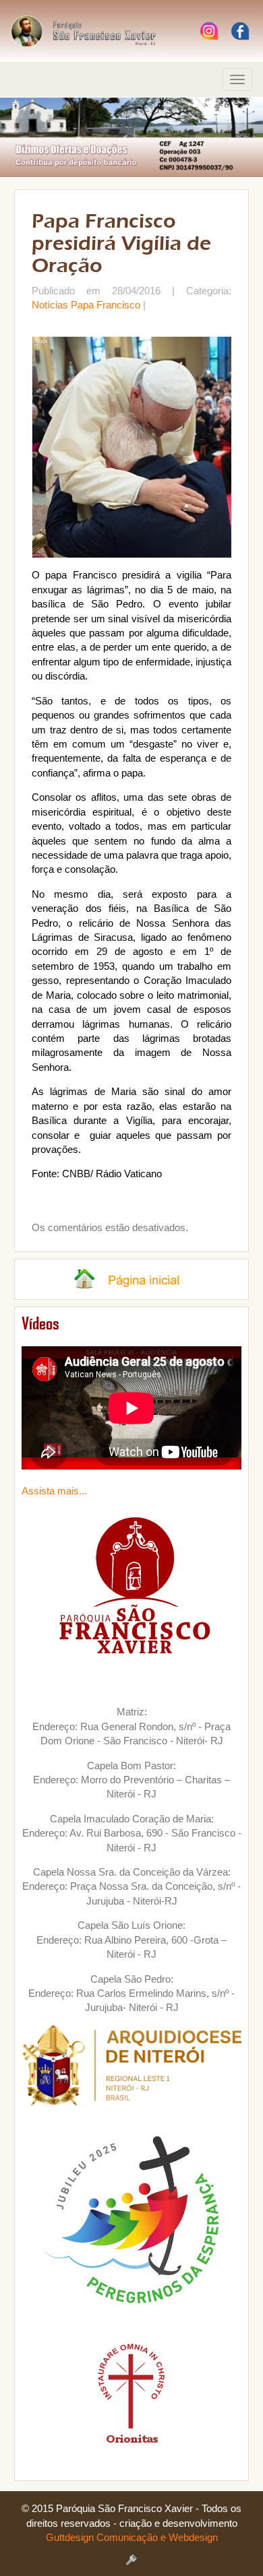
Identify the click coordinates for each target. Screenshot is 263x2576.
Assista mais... (54, 1491)
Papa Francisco (106, 305)
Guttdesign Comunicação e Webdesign (132, 2537)
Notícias (50, 305)
